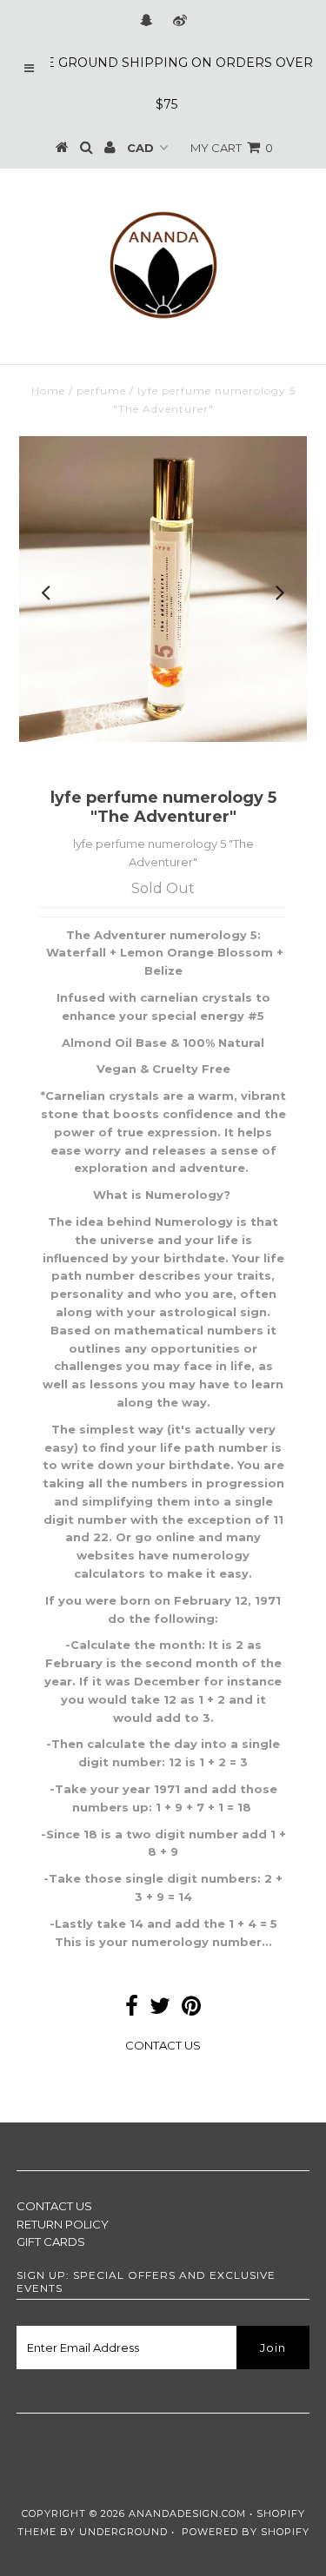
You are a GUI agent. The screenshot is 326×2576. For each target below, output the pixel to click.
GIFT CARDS (51, 2242)
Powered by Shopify (246, 2532)
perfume (101, 391)
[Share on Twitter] (160, 2010)
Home (48, 391)
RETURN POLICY (63, 2224)
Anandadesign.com (187, 2513)
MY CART (232, 148)
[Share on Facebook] (132, 2010)
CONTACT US (163, 2045)
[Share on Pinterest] (191, 2010)
